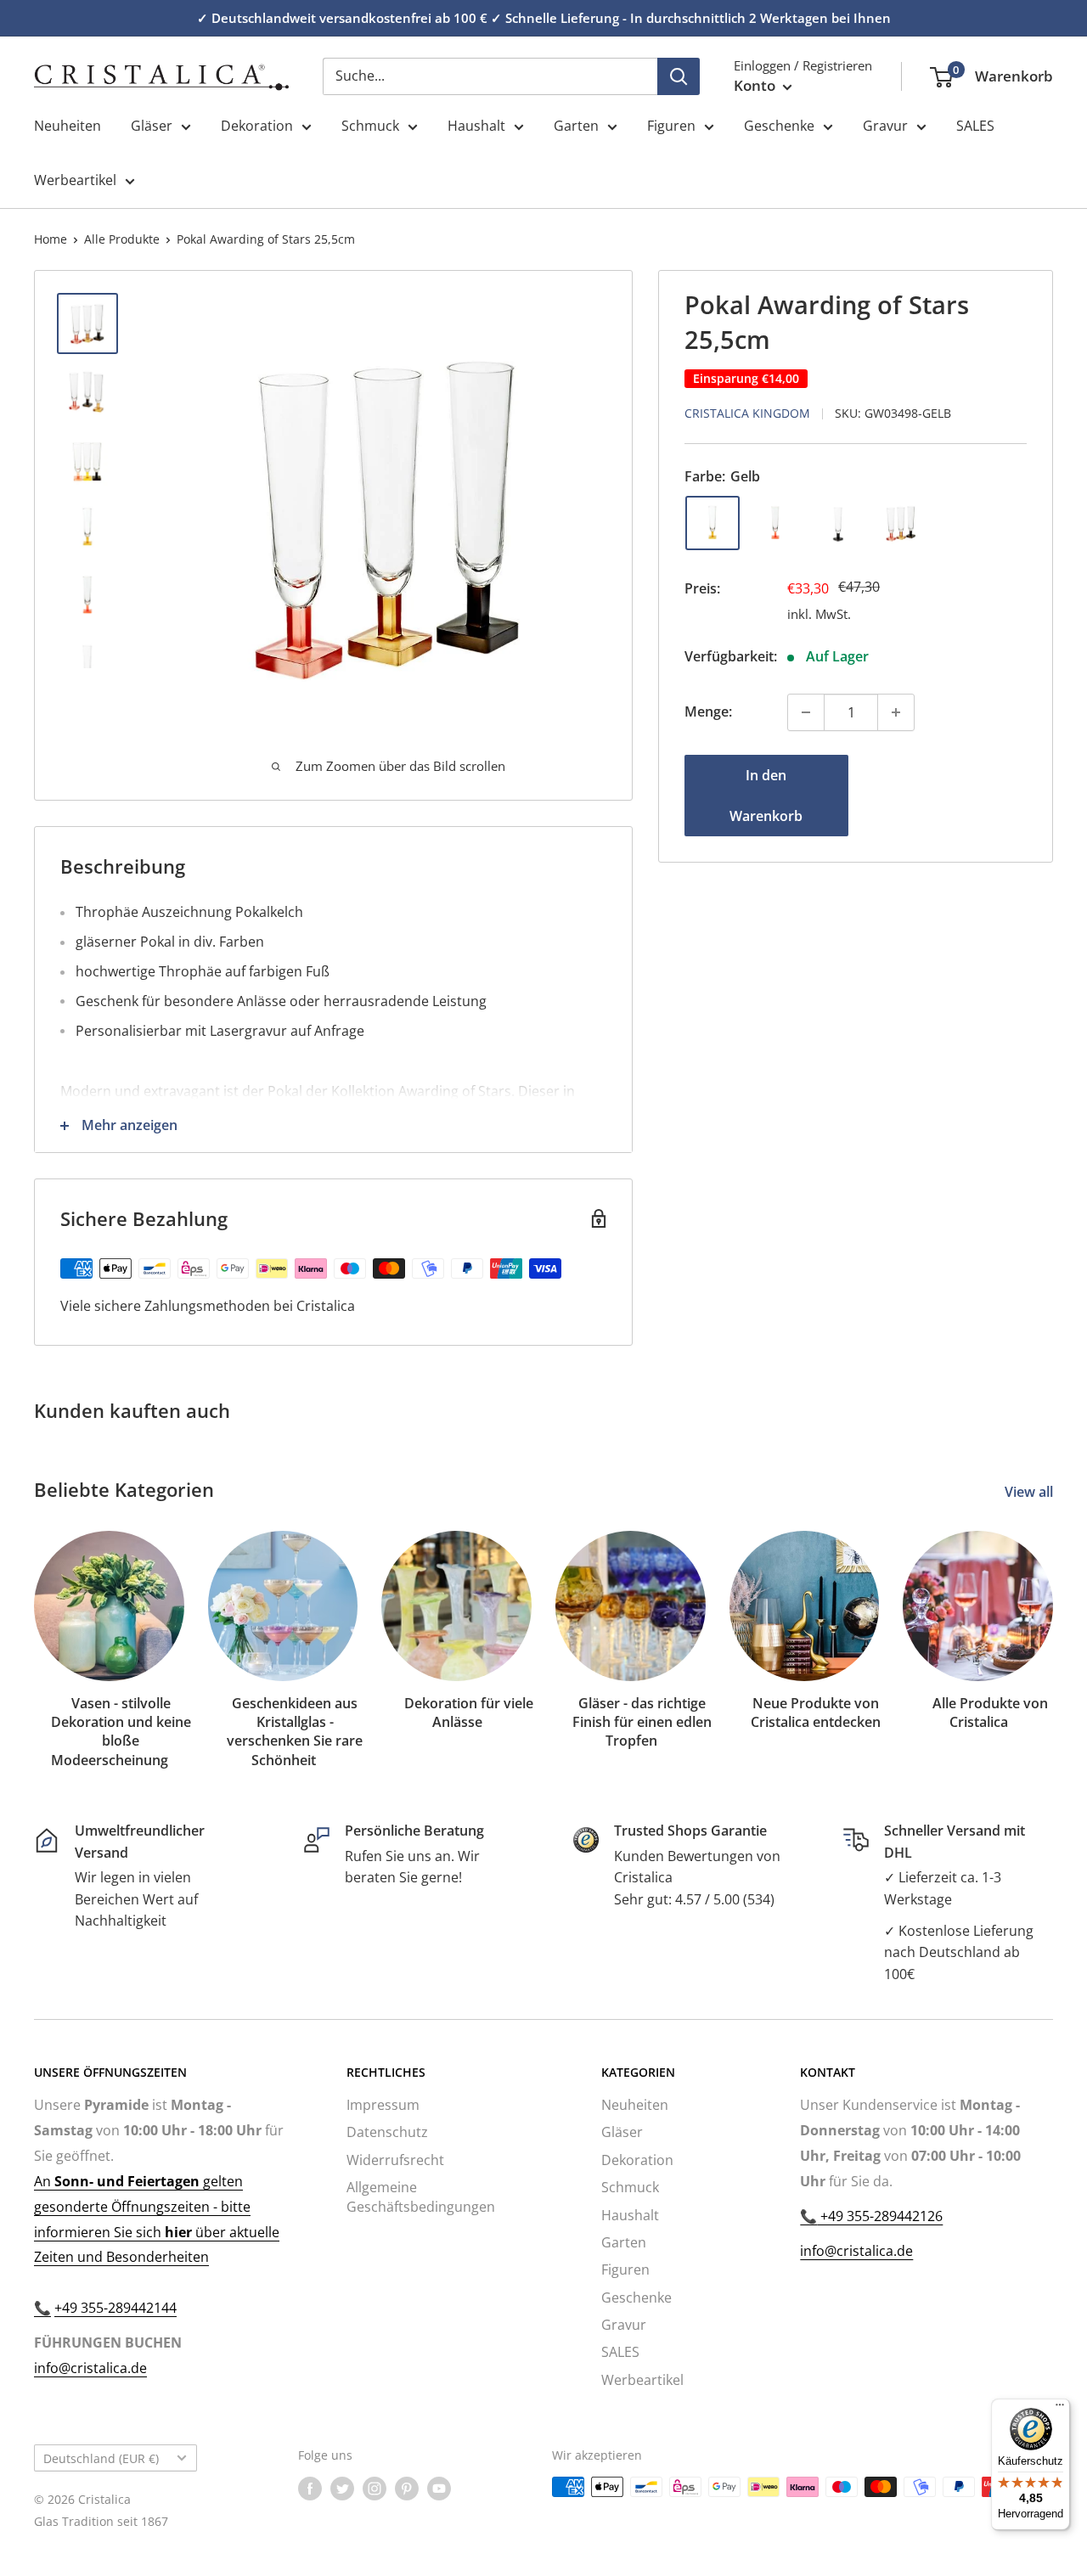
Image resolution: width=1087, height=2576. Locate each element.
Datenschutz (387, 2132)
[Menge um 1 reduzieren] (806, 712)
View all (1031, 1492)
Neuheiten (68, 126)
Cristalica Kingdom (747, 413)
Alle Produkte (122, 239)
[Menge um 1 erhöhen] (896, 712)
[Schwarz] (838, 523)
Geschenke (779, 126)
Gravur (885, 126)
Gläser (152, 126)
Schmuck (370, 126)
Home (51, 239)
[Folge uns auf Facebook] (310, 2489)
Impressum (383, 2105)
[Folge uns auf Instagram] (375, 2489)
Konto (756, 85)
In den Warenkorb (766, 796)
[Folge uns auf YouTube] (439, 2489)
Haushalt (476, 126)
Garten (576, 126)
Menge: (708, 711)
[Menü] (1060, 2409)
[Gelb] (712, 523)
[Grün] (901, 523)
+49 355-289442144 (115, 2308)
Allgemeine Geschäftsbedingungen (421, 2196)
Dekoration (257, 126)
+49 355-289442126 (880, 2216)
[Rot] (775, 523)
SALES (975, 126)
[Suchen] (679, 76)
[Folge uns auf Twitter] (342, 2489)
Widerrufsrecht (395, 2160)
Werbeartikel (75, 180)
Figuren (671, 126)
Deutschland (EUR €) (101, 2458)
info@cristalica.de (90, 2368)
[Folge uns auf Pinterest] (407, 2489)
